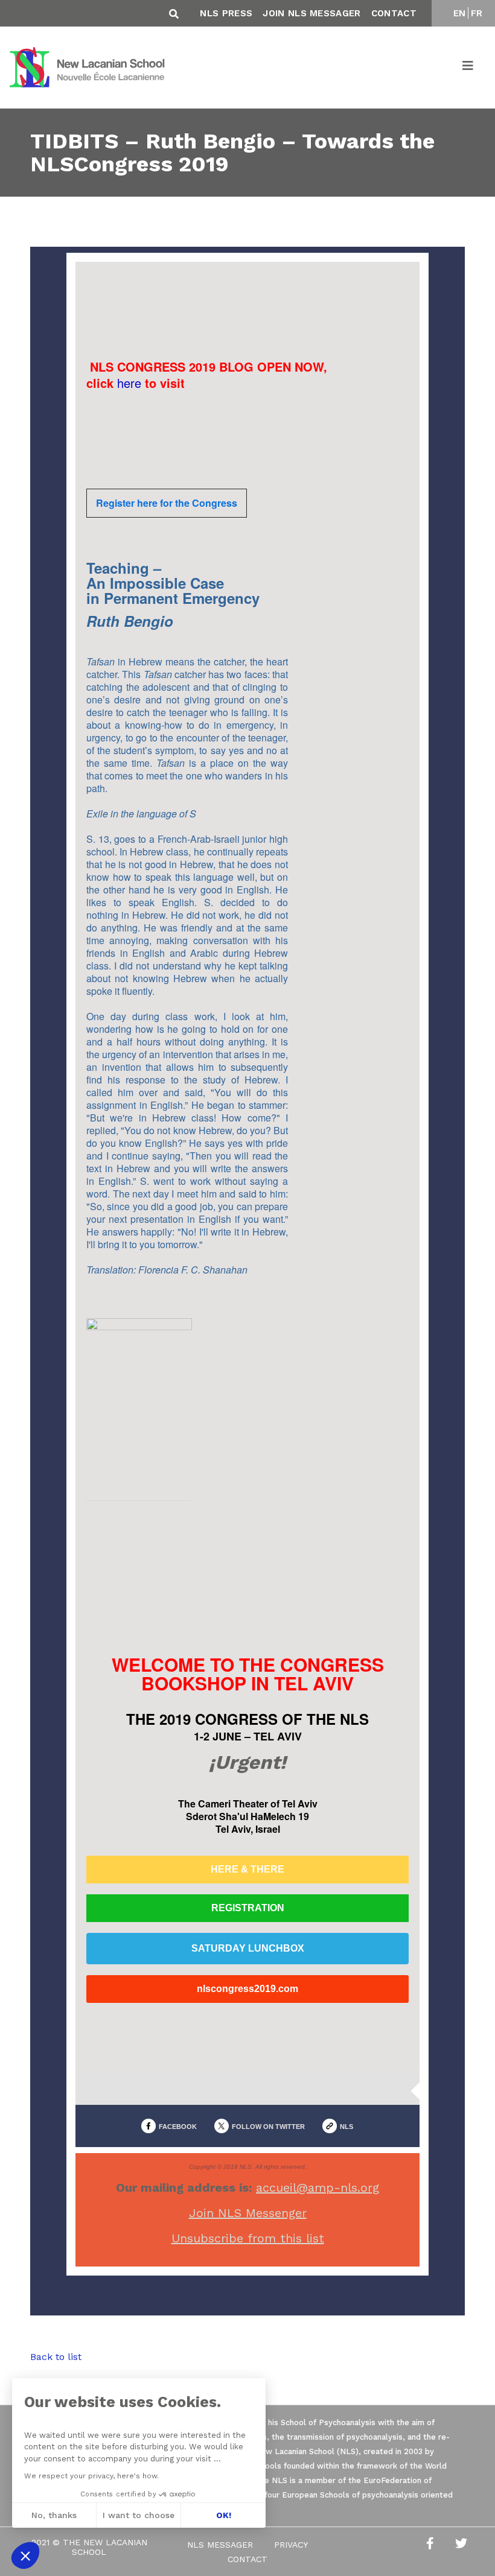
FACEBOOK (178, 2127)
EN (460, 13)
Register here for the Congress (167, 503)
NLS (346, 2127)
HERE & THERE (247, 1870)
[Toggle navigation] (468, 68)
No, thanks (54, 2515)
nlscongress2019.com (247, 1989)
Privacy (291, 2545)
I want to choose (139, 2515)
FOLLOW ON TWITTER (268, 2127)
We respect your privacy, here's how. (91, 2476)
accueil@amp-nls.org (318, 2187)
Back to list (56, 2357)
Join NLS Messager (311, 13)
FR (477, 13)
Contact (394, 13)
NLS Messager (220, 2545)
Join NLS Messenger (248, 2213)
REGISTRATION (248, 1908)
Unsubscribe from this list (248, 2238)
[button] (25, 2555)
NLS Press (226, 13)
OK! (224, 2515)
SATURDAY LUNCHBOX (248, 1949)
